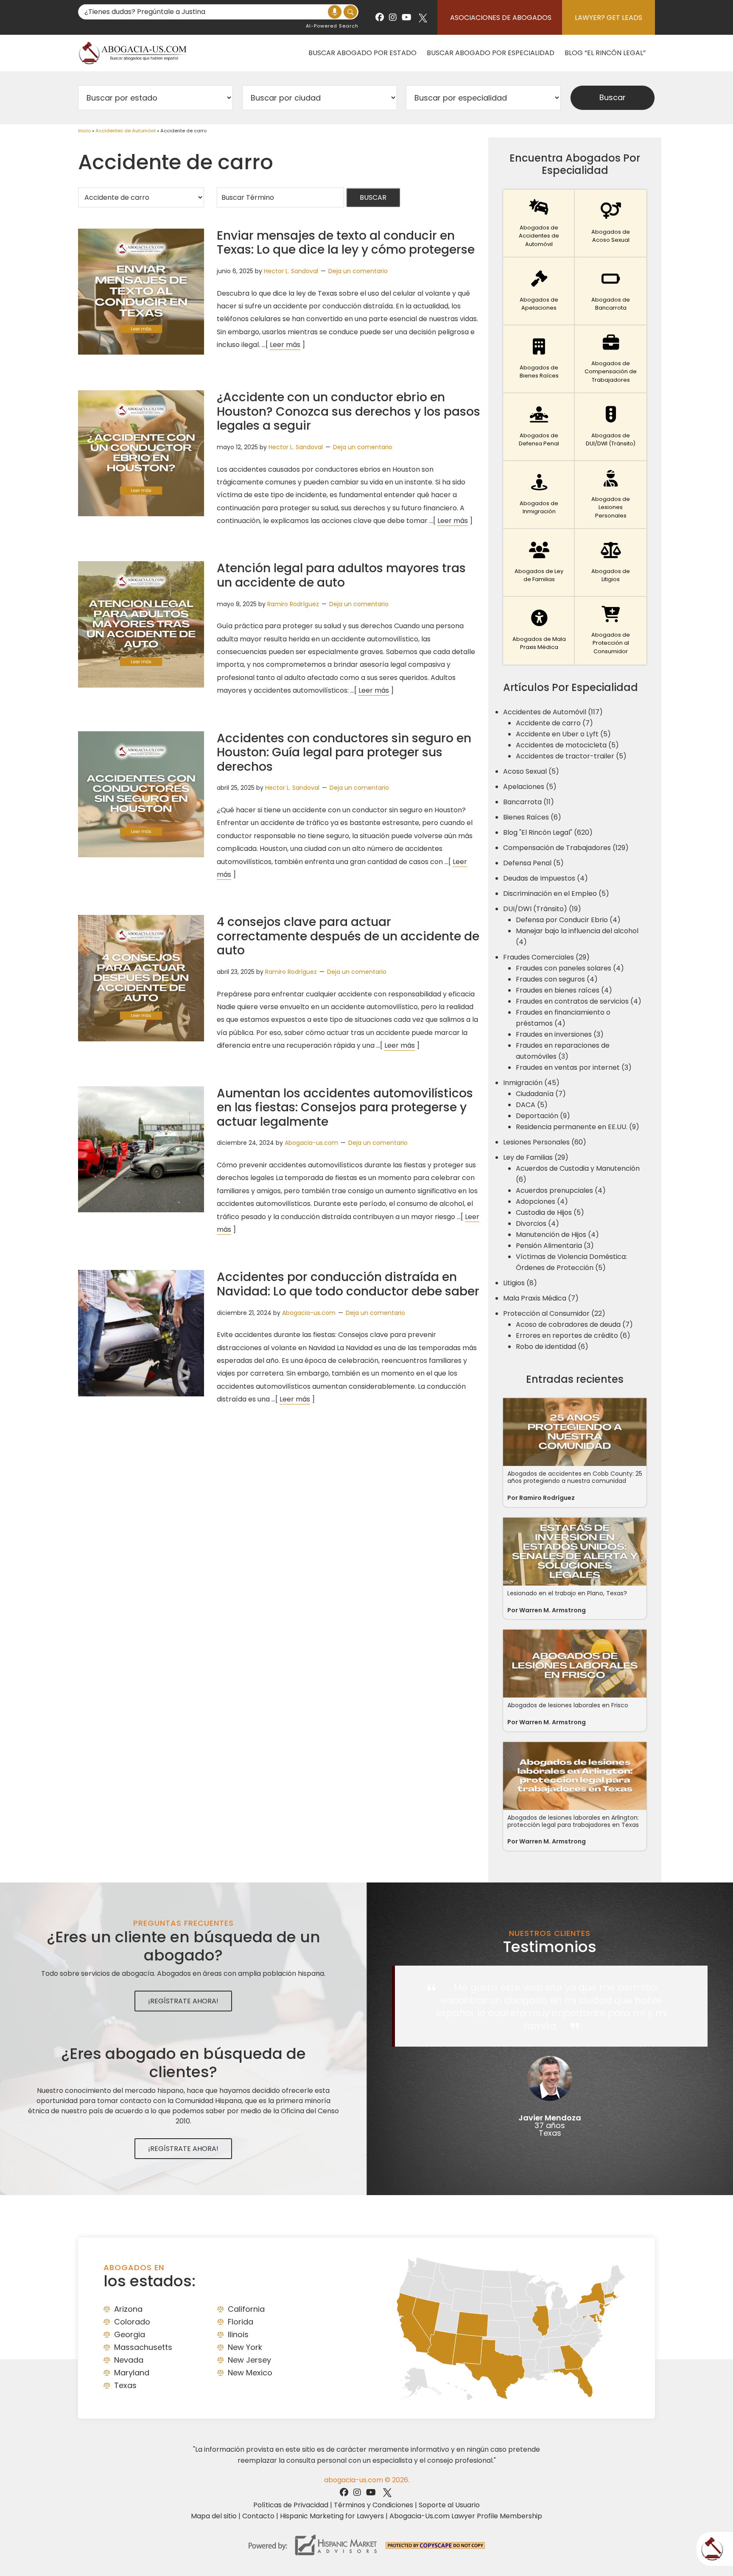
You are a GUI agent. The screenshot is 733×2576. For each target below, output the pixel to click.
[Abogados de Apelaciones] (539, 291)
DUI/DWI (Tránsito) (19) (542, 909)
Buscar (373, 197)
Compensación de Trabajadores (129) (566, 848)
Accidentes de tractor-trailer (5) (571, 756)
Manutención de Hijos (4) (557, 1235)
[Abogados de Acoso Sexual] (611, 224)
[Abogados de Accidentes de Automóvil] (539, 224)
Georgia (130, 2334)
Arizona (128, 2309)
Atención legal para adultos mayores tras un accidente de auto (341, 575)
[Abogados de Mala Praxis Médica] (539, 631)
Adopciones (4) (542, 1201)
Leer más (285, 345)
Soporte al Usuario (449, 2505)
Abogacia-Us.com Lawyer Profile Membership (466, 2516)
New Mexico (250, 2373)
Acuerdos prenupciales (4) (561, 1190)
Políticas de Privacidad (291, 2505)
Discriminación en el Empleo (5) (556, 894)
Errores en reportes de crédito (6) (573, 1336)
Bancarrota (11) (529, 802)
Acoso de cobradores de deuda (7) (574, 1324)
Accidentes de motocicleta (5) (567, 745)
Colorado (132, 2322)
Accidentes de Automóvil (126, 131)
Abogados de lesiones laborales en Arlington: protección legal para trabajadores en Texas (573, 1821)
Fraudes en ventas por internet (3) (574, 1067)
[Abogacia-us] (133, 53)
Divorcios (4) (537, 1224)
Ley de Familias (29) (536, 1157)
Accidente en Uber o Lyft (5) (563, 734)
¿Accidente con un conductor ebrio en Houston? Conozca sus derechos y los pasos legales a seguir (348, 411)
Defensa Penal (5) (533, 863)
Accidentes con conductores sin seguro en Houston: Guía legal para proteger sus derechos (344, 752)
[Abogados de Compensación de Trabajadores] (611, 359)
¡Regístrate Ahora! (183, 2001)
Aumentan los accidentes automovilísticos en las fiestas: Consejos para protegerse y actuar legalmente (345, 1108)
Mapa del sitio (214, 2516)
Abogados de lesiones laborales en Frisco (568, 1705)
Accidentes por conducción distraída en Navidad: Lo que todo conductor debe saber (348, 1284)
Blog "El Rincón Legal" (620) (548, 832)
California (246, 2309)
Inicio (84, 131)
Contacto (258, 2516)
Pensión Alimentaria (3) (555, 1246)
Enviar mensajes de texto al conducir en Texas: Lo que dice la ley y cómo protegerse (346, 243)
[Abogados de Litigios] (611, 563)
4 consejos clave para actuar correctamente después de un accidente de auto (348, 936)
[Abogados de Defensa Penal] (539, 427)
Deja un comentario (358, 271)
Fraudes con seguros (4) (557, 979)
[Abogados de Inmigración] (539, 495)
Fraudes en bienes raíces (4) (564, 990)
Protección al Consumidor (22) (554, 1313)
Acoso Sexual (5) (531, 771)
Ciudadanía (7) (541, 1094)
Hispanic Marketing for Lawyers (332, 2516)
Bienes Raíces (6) (532, 817)
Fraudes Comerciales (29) (546, 957)
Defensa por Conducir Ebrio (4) (568, 920)
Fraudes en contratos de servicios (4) (579, 1001)
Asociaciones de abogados (501, 18)
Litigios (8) (520, 1283)
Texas (125, 2385)
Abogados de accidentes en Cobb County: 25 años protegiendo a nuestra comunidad (575, 1477)
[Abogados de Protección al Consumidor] (611, 631)
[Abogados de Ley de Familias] (539, 563)
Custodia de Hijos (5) (550, 1212)
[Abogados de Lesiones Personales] (611, 495)
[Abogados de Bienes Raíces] (539, 359)
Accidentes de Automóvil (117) (553, 712)
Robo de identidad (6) (552, 1347)
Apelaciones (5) (530, 787)
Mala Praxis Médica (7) (541, 1298)
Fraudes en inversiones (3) (560, 1034)
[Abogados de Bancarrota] (611, 291)
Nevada (129, 2360)
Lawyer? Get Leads (609, 18)
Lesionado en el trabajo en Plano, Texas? (567, 1593)
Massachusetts (143, 2347)
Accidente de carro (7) (554, 723)
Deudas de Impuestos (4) (546, 878)
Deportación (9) (543, 1116)
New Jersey (249, 2360)
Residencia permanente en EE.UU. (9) (578, 1127)
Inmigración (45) (531, 1083)
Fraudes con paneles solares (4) (570, 968)
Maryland (132, 2373)
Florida (241, 2322)
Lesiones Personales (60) (545, 1142)
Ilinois (238, 2334)
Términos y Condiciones (373, 2505)
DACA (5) (532, 1105)
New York (245, 2347)
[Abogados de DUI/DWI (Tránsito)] (611, 427)
